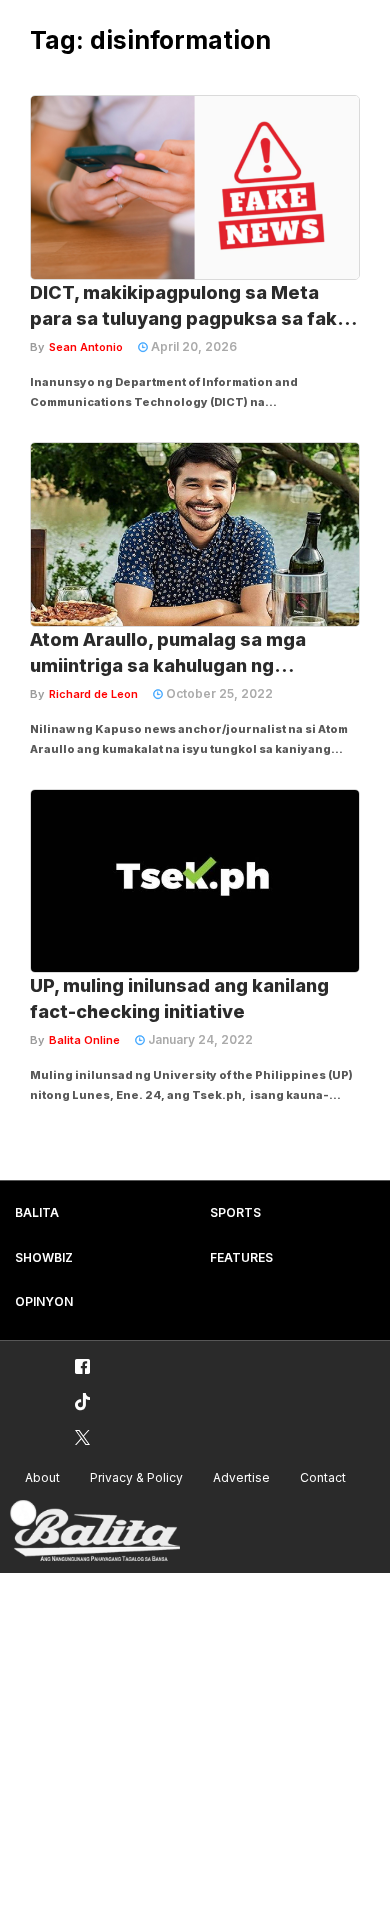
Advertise (241, 1477)
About (42, 1477)
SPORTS (235, 1212)
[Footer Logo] (95, 1531)
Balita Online (84, 1040)
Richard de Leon (93, 694)
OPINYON (44, 1301)
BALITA (37, 1212)
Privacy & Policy (136, 1477)
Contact (323, 1477)
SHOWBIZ (44, 1257)
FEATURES (241, 1257)
